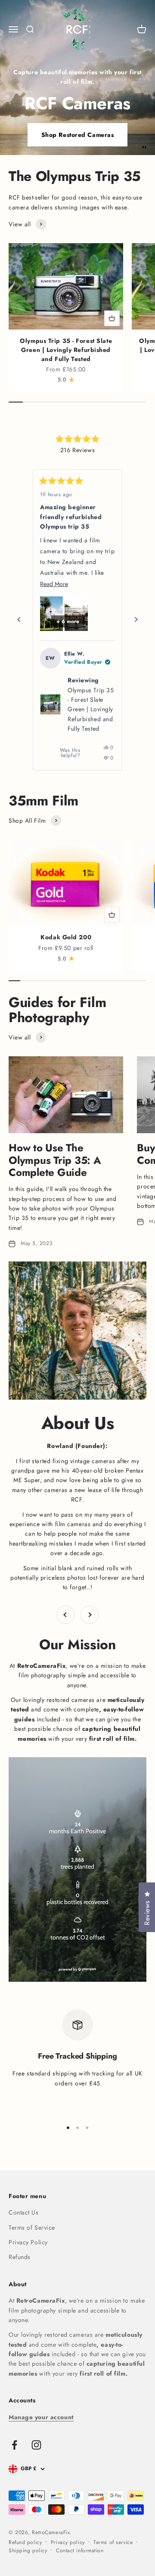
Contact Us (24, 2212)
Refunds (20, 2257)
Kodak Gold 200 (66, 937)
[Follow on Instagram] (36, 2445)
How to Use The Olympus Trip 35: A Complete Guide (55, 1160)
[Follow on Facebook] (14, 2445)
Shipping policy (28, 2551)
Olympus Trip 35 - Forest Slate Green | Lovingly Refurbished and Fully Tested (66, 350)
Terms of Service (32, 2227)
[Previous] (19, 620)
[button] (51, 614)
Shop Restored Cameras (78, 135)
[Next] (136, 620)
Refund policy (25, 2542)
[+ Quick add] (112, 318)
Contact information (80, 2551)
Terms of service (113, 2542)
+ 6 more (68, 621)
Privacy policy (68, 2542)
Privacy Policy (28, 2242)
